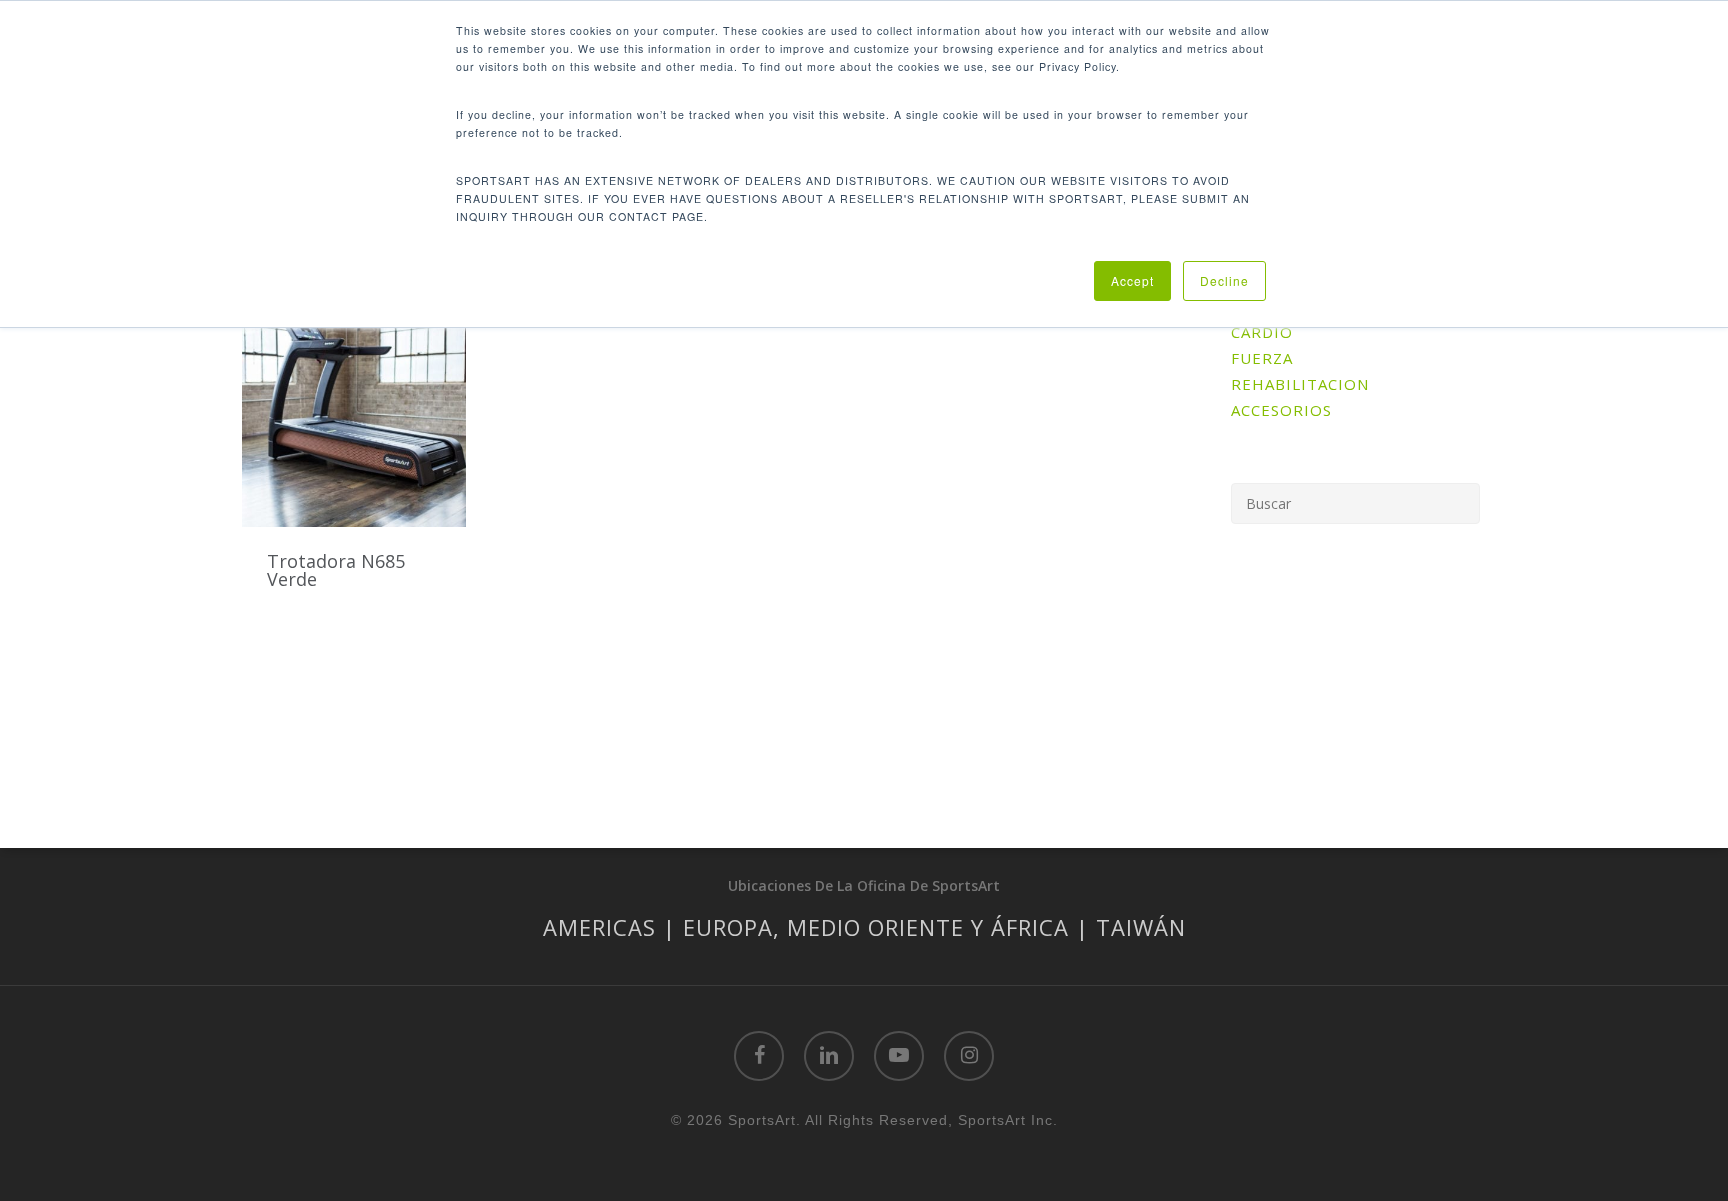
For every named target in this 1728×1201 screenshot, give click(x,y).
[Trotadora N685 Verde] (354, 407)
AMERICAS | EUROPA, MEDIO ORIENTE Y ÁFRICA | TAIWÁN (864, 927)
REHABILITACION (1300, 384)
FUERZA (1262, 358)
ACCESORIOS (1281, 410)
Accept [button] (1132, 280)
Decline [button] (1224, 280)
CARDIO (1262, 332)
